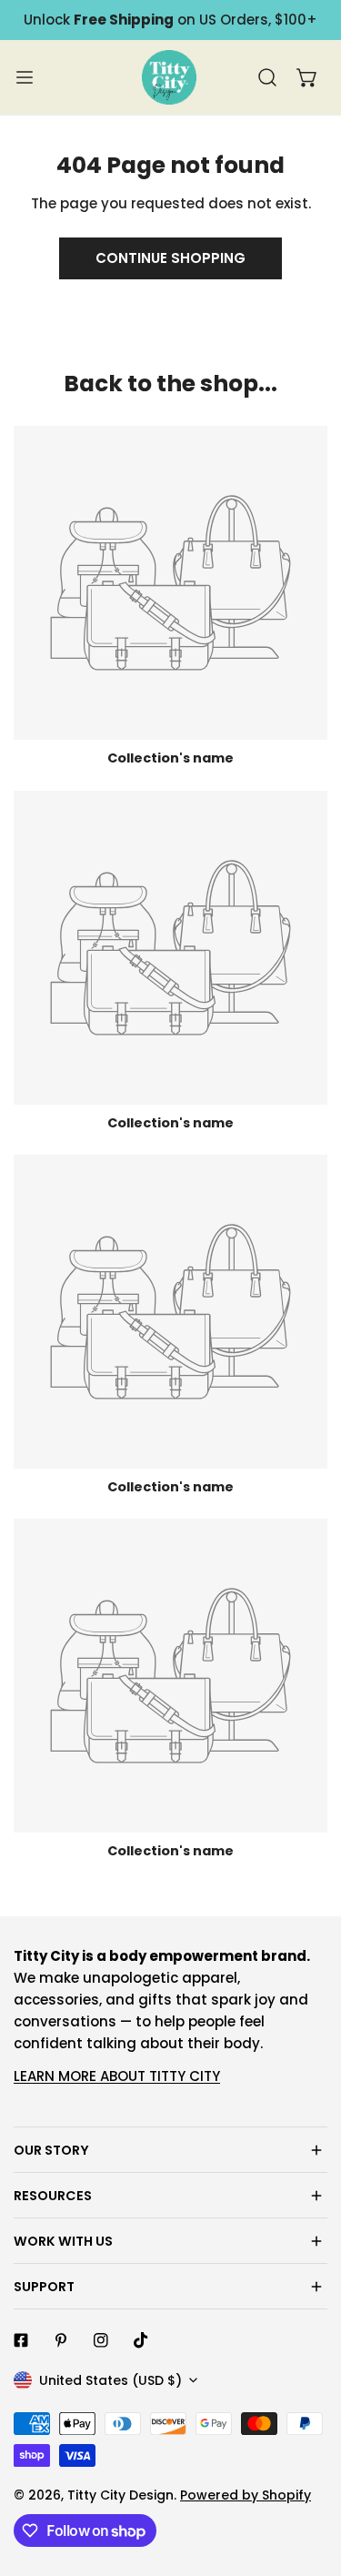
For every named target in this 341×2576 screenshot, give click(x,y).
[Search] (267, 77)
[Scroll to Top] (308, 2480)
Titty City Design (120, 2495)
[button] (307, 77)
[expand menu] (25, 77)
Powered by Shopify (246, 2495)
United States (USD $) (110, 2380)
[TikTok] (141, 2340)
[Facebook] (21, 2340)
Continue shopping (170, 258)
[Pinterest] (61, 2340)
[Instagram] (101, 2340)
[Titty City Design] (169, 77)
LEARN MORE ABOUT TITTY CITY (117, 2076)
